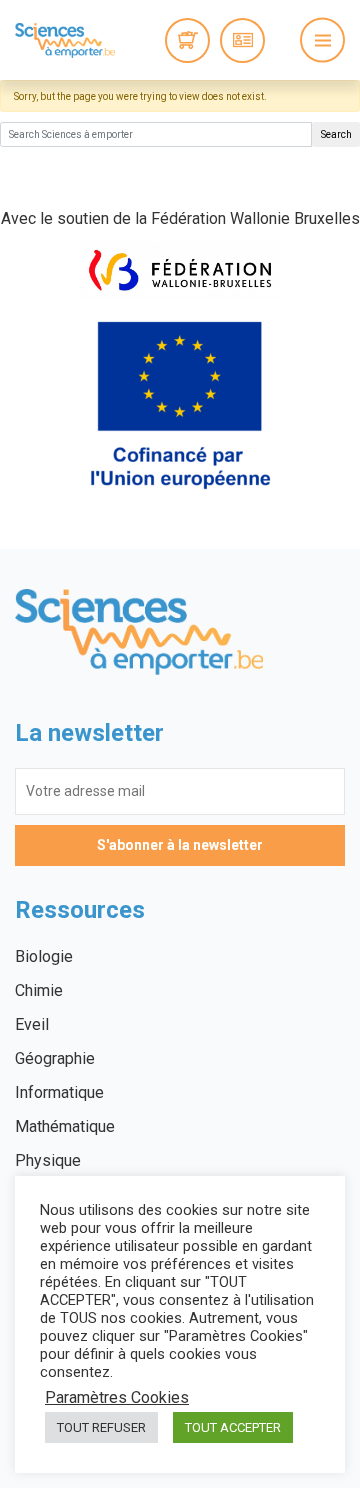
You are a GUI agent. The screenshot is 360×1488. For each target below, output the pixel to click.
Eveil (32, 1024)
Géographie (55, 1058)
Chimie (39, 990)
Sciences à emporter (65, 40)
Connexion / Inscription (242, 40)
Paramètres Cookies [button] (117, 1398)
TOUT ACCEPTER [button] (233, 1427)
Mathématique (65, 1126)
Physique (48, 1160)
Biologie (44, 956)
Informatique (59, 1092)
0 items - (187, 40)
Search (336, 134)
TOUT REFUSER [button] (101, 1427)
